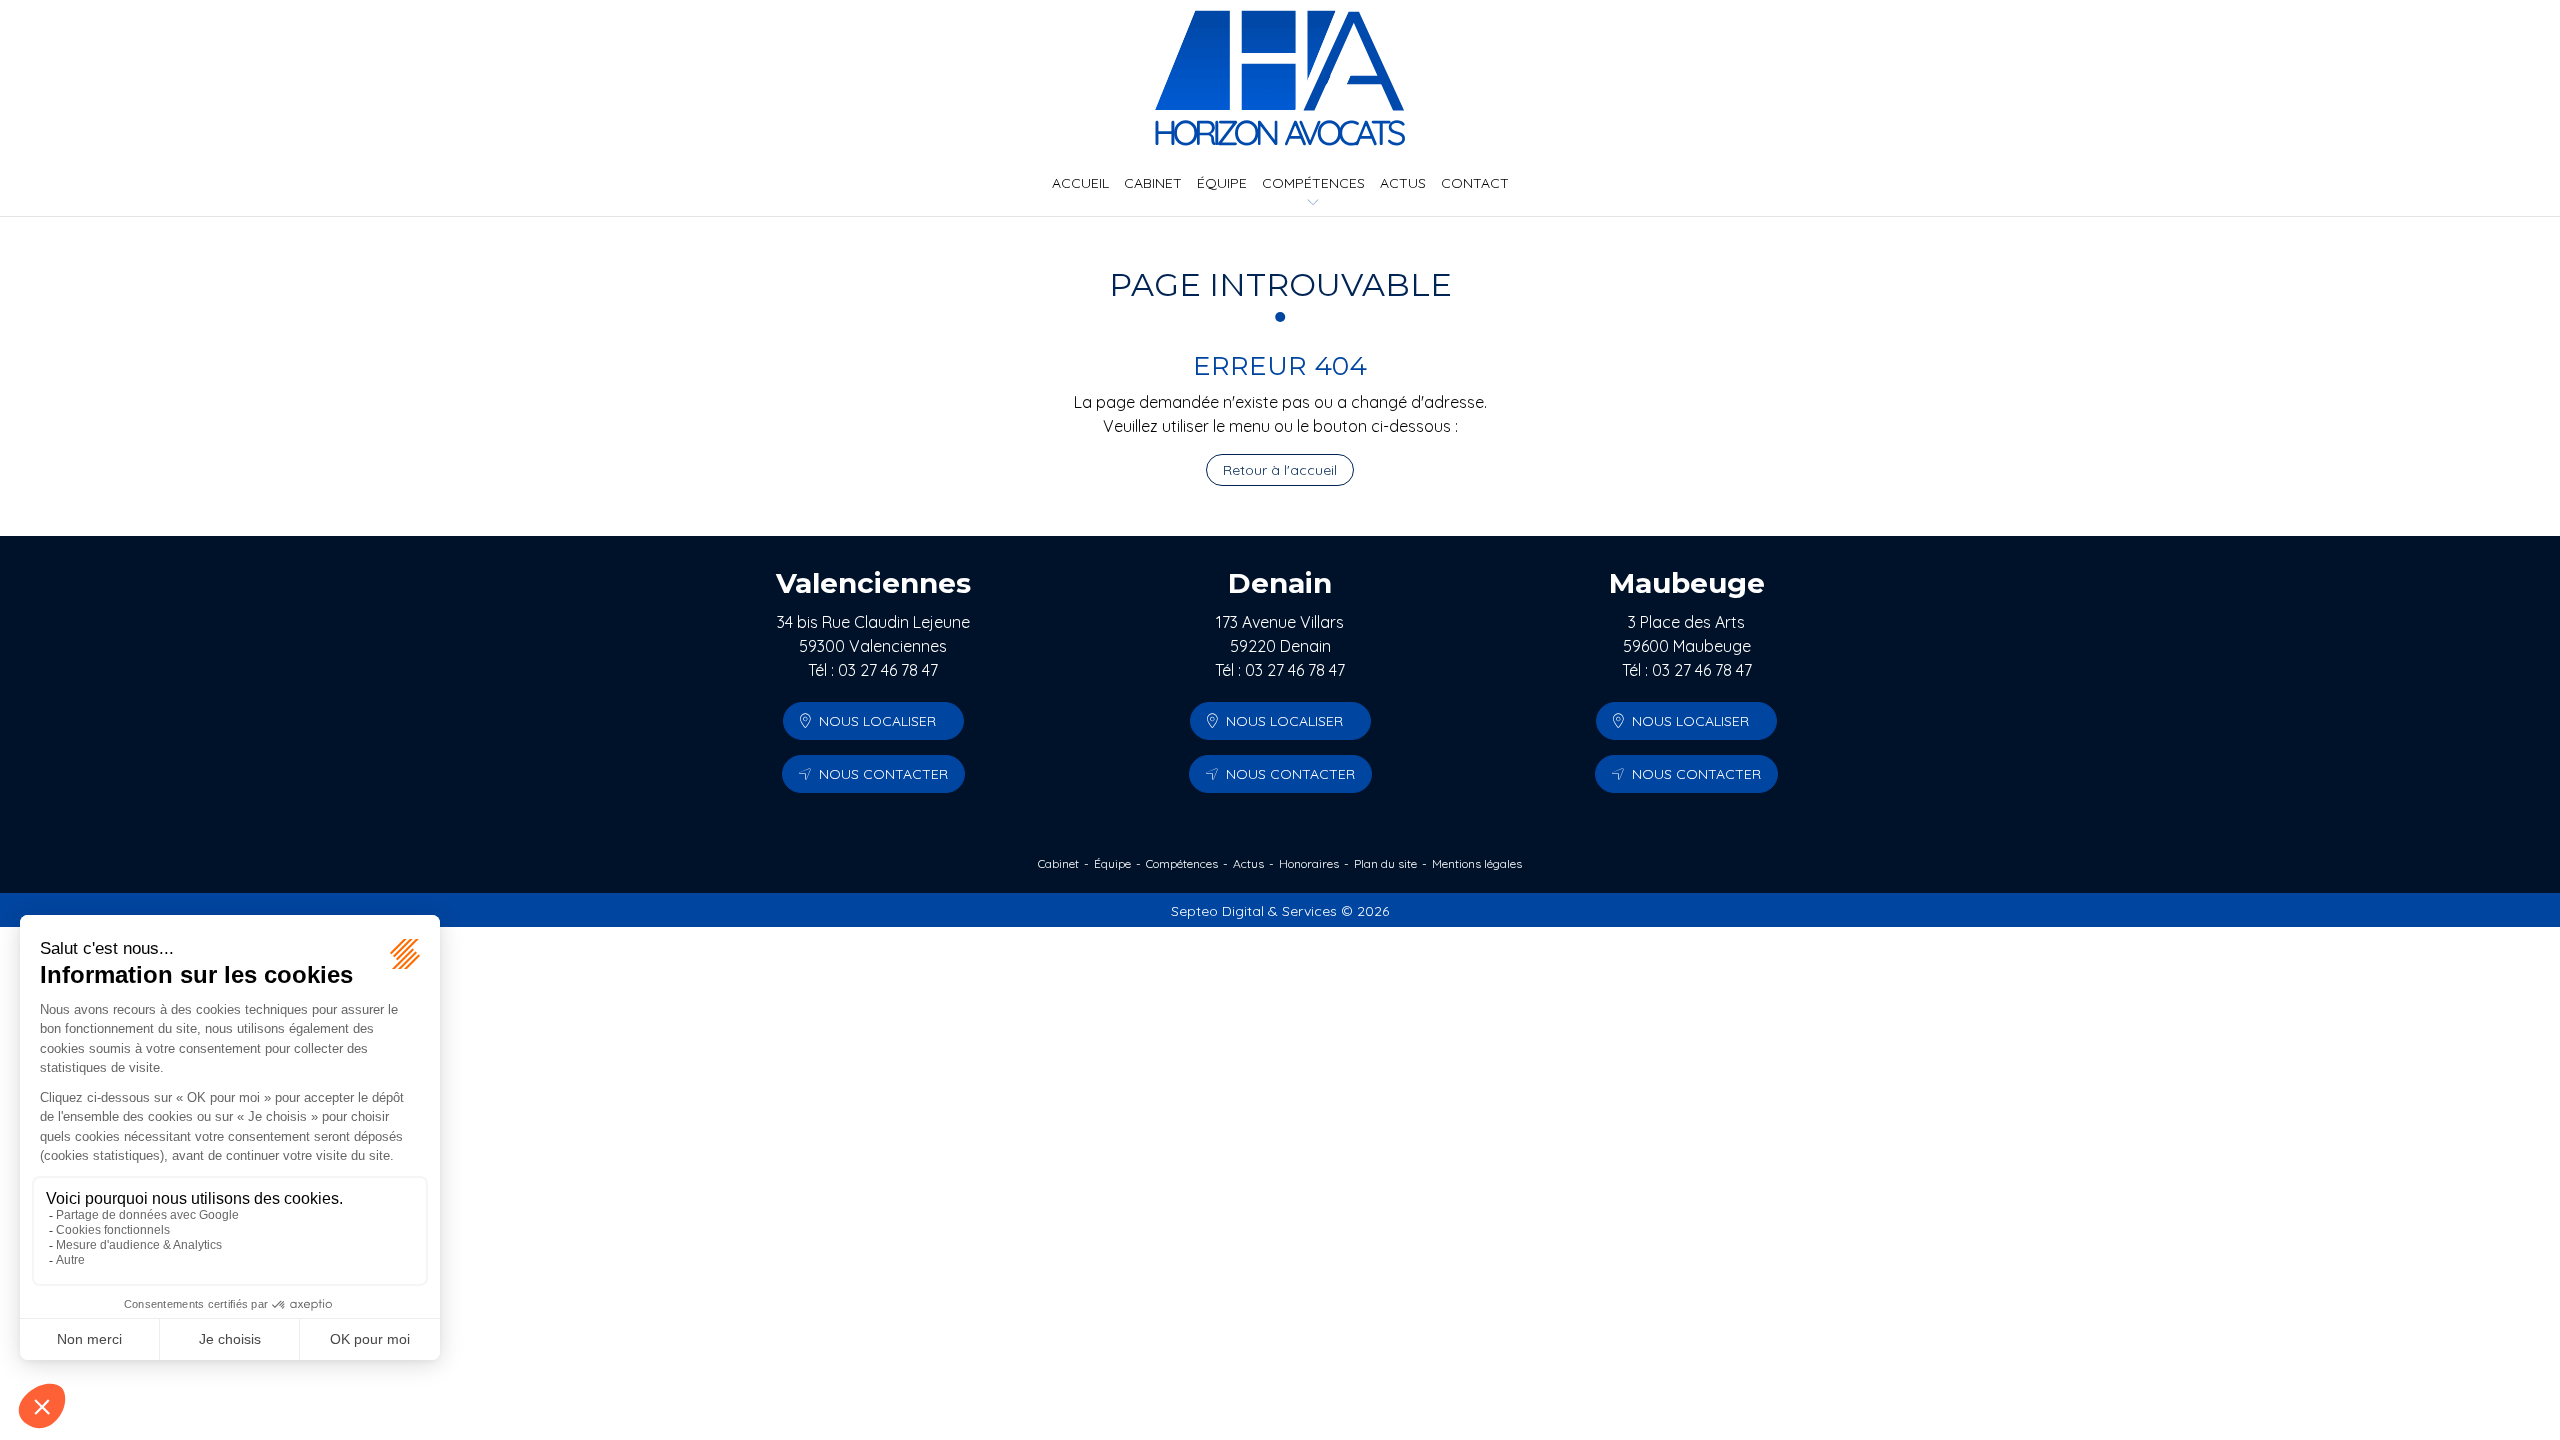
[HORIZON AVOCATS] (1280, 78)
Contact (1475, 183)
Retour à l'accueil (1280, 470)
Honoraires (1309, 863)
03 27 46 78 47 (888, 670)
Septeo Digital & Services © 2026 (1280, 911)
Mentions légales (1477, 863)
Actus (1403, 183)
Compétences (1313, 183)
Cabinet (1153, 183)
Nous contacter (883, 774)
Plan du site (1385, 863)
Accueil (1080, 183)
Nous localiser (877, 721)
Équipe (1222, 183)
